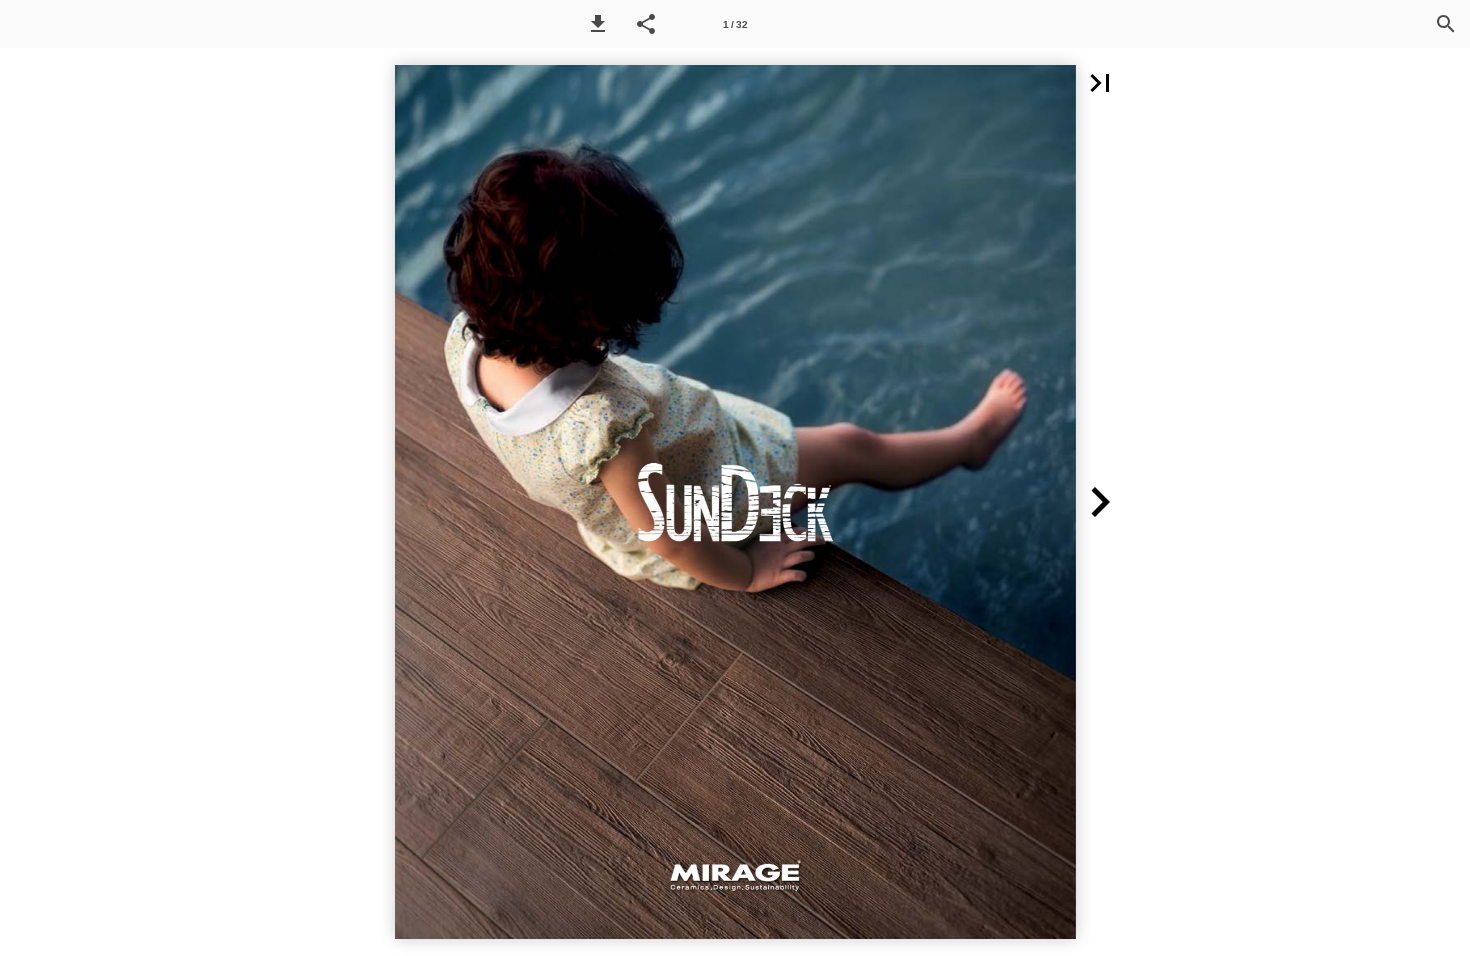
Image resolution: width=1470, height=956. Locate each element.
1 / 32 (735, 24)
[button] (598, 24)
